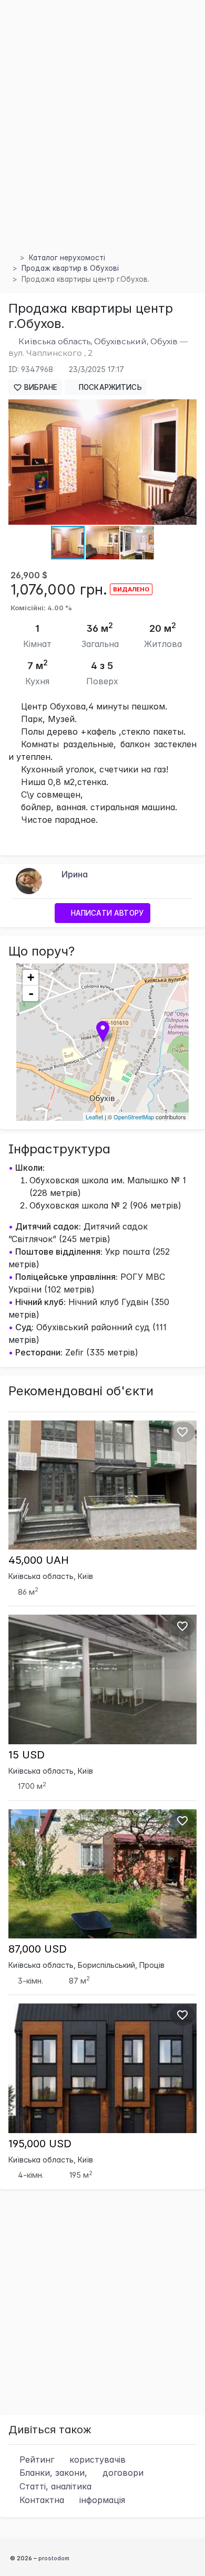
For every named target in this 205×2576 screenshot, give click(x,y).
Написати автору (106, 913)
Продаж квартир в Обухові (70, 268)
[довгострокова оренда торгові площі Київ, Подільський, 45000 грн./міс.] (102, 1484)
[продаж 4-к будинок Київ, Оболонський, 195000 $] (102, 2068)
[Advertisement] (102, 139)
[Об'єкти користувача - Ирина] (29, 880)
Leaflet (94, 1117)
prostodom (54, 2558)
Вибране (40, 387)
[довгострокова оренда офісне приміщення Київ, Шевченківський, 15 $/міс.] (102, 1679)
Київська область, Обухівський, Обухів (98, 341)
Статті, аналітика (54, 2486)
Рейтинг (71, 2460)
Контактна (71, 2500)
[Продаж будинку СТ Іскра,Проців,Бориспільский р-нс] (102, 1873)
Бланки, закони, (80, 2473)
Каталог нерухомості (67, 258)
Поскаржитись (109, 387)
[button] (187, 409)
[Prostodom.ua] (12, 258)
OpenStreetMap (134, 1117)
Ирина (75, 874)
